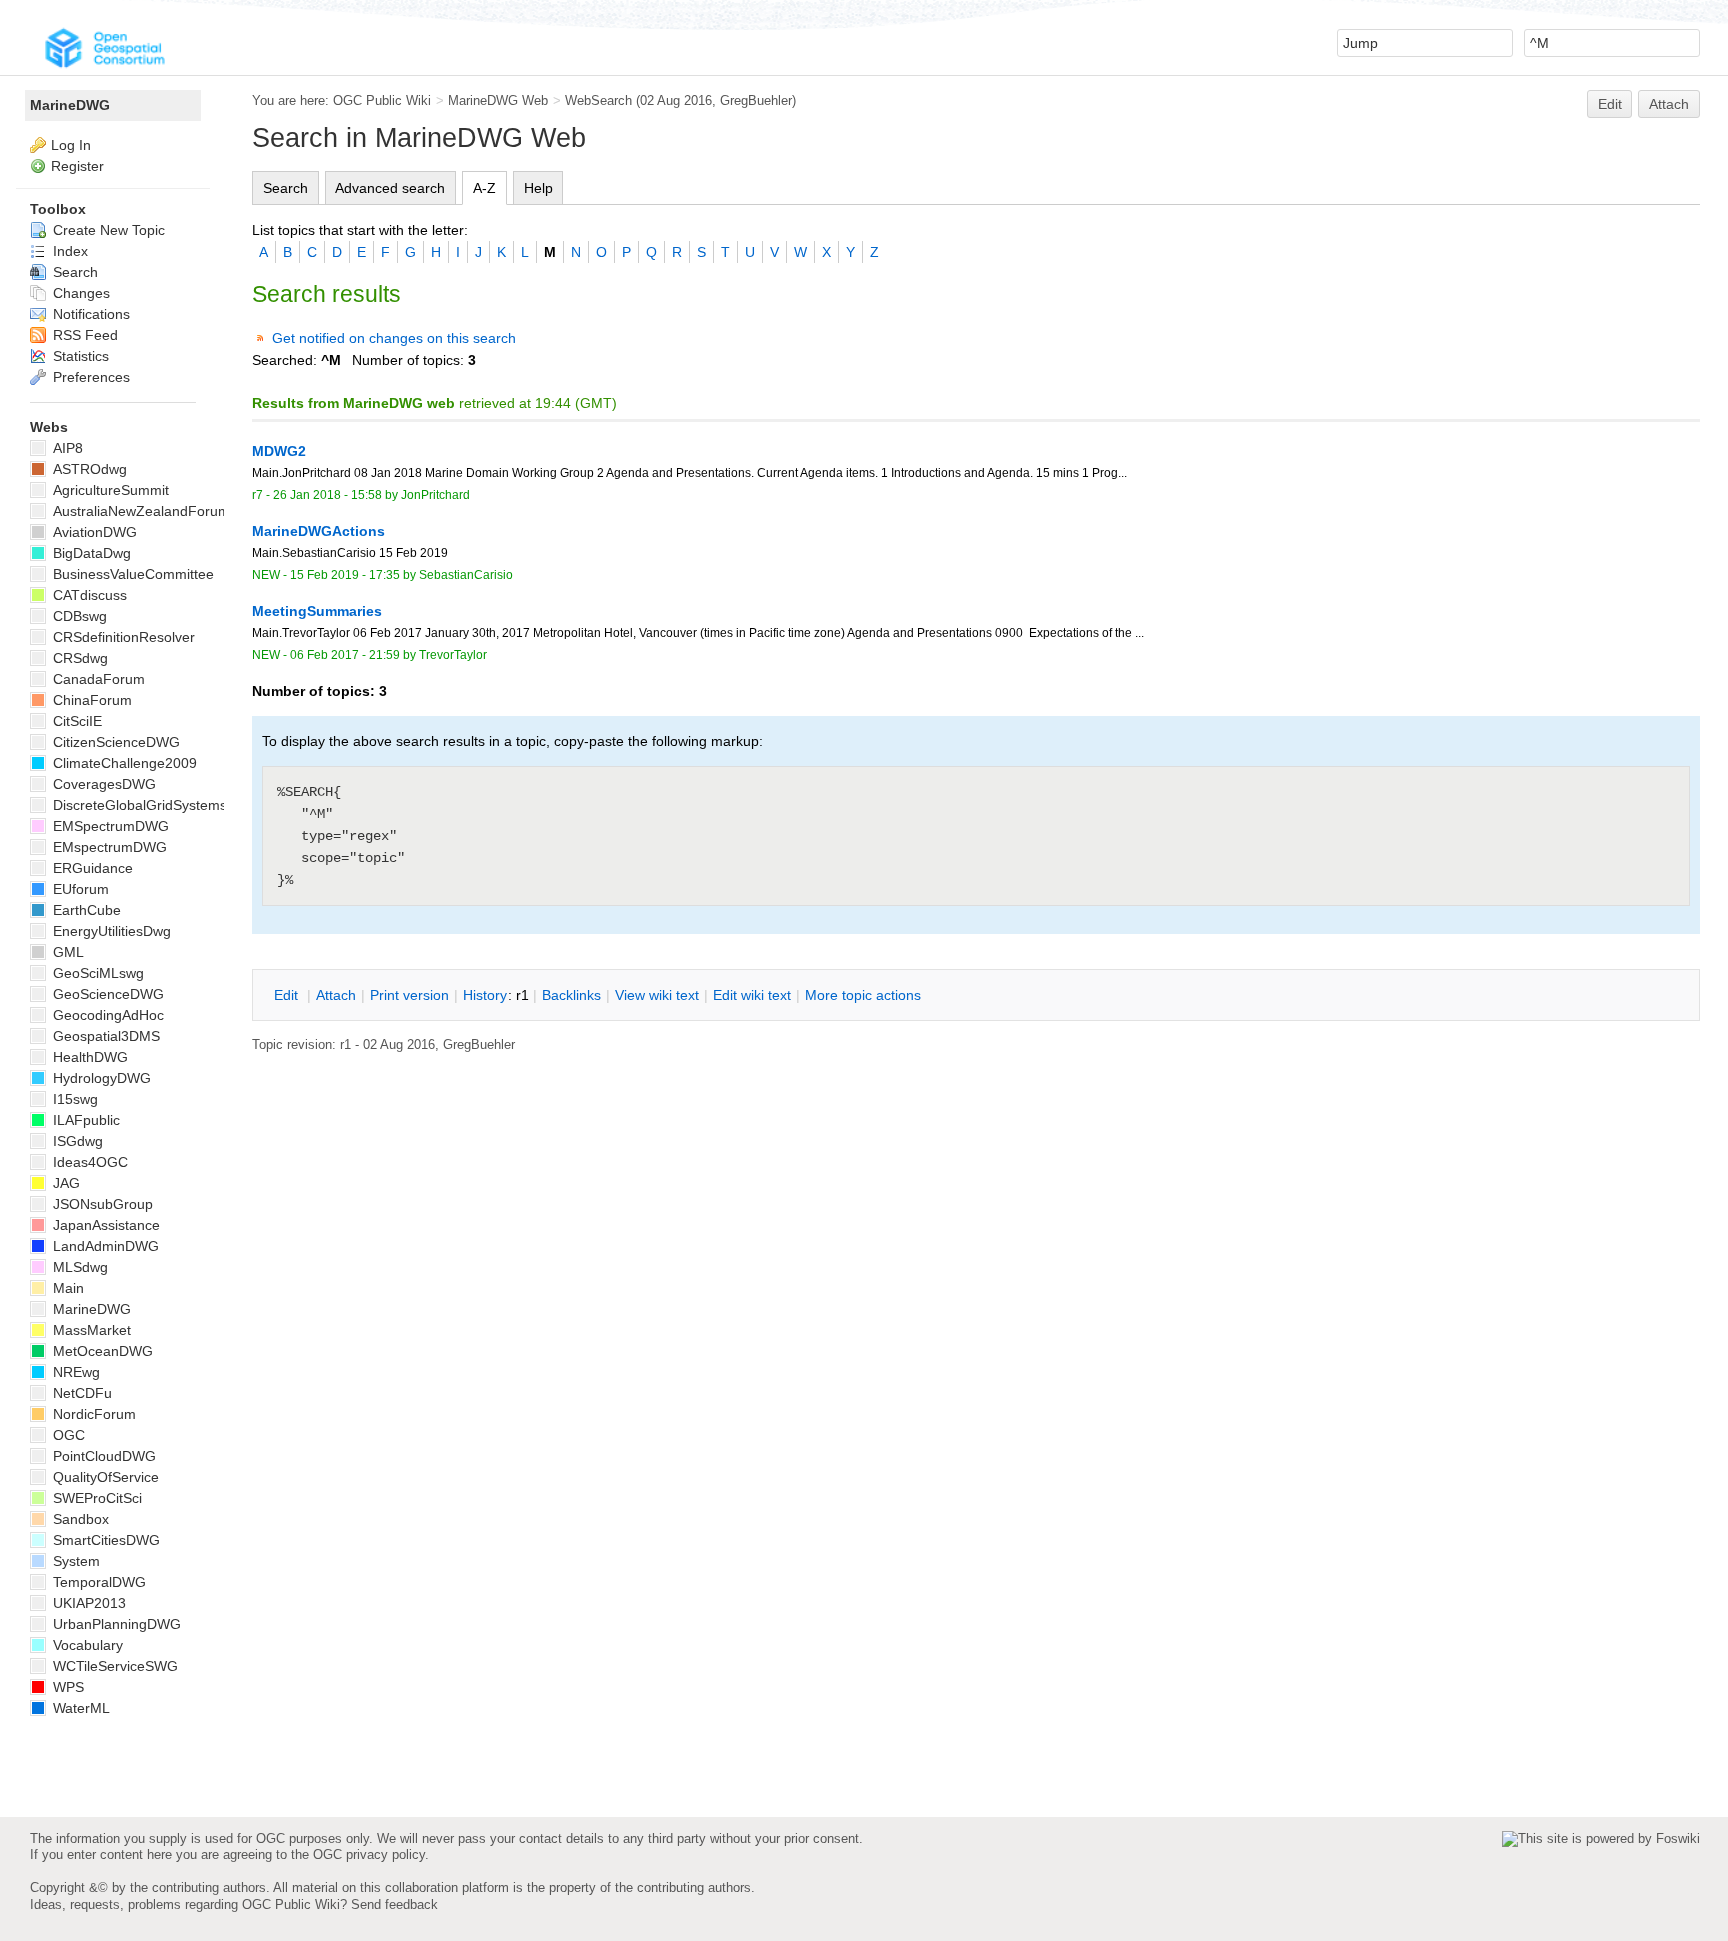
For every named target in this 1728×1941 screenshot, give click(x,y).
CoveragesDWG (102, 784)
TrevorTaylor (453, 655)
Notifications (89, 314)
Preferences (89, 377)
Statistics (79, 356)
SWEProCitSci (95, 1498)
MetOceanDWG (101, 1351)
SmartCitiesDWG (104, 1540)
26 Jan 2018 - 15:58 (327, 495)
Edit (1610, 104)
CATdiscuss (88, 595)
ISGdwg (76, 1141)
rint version (409, 995)
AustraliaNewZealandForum (139, 511)
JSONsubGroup (101, 1204)
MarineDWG (70, 105)
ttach (336, 995)
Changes (79, 293)
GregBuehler (756, 100)
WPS (66, 1687)
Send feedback (394, 1904)
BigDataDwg (90, 553)
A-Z (484, 188)
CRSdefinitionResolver (122, 637)
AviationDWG (93, 532)
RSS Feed (83, 335)
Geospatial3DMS (104, 1036)
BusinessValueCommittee (131, 574)
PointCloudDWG (102, 1456)
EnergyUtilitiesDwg (110, 931)
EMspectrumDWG (108, 847)
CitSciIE (75, 721)
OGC (67, 1435)
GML (66, 952)
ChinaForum (90, 700)
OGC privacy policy (369, 1854)
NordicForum (92, 1414)
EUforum (79, 889)
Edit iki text (752, 995)
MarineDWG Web (498, 100)
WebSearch (598, 100)
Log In (71, 145)
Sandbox (79, 1519)
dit (288, 995)
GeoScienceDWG (106, 994)
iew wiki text (657, 995)
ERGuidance (91, 868)
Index (68, 251)
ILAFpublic (84, 1120)
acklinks (571, 995)
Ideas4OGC (88, 1162)
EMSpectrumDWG (109, 826)
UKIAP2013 (87, 1603)
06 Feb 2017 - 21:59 (345, 655)
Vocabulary (86, 1645)
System (74, 1561)
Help (538, 188)
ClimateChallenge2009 (123, 763)
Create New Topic (107, 230)
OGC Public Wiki (382, 100)
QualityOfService (104, 1477)
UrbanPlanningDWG (115, 1624)
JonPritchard (435, 495)
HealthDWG (88, 1057)
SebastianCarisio (466, 575)
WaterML (79, 1708)
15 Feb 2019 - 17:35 (345, 575)
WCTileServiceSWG (113, 1666)
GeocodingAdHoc (106, 1015)
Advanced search (390, 188)
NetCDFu (80, 1393)
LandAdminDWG (104, 1246)
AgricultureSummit (109, 490)
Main (66, 1288)
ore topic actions (863, 995)
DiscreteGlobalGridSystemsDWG (155, 805)
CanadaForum (97, 679)
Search (285, 188)
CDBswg (78, 616)
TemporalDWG (97, 1582)
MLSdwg (78, 1267)
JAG (64, 1183)
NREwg (74, 1372)
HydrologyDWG (100, 1078)
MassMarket (90, 1330)
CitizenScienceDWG (114, 742)
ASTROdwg (88, 469)
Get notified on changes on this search (394, 338)
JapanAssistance (104, 1225)
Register (77, 166)
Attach (1669, 104)
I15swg (73, 1099)
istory (485, 995)
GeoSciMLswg (96, 973)
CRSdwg (78, 658)
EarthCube (85, 910)
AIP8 (66, 448)
